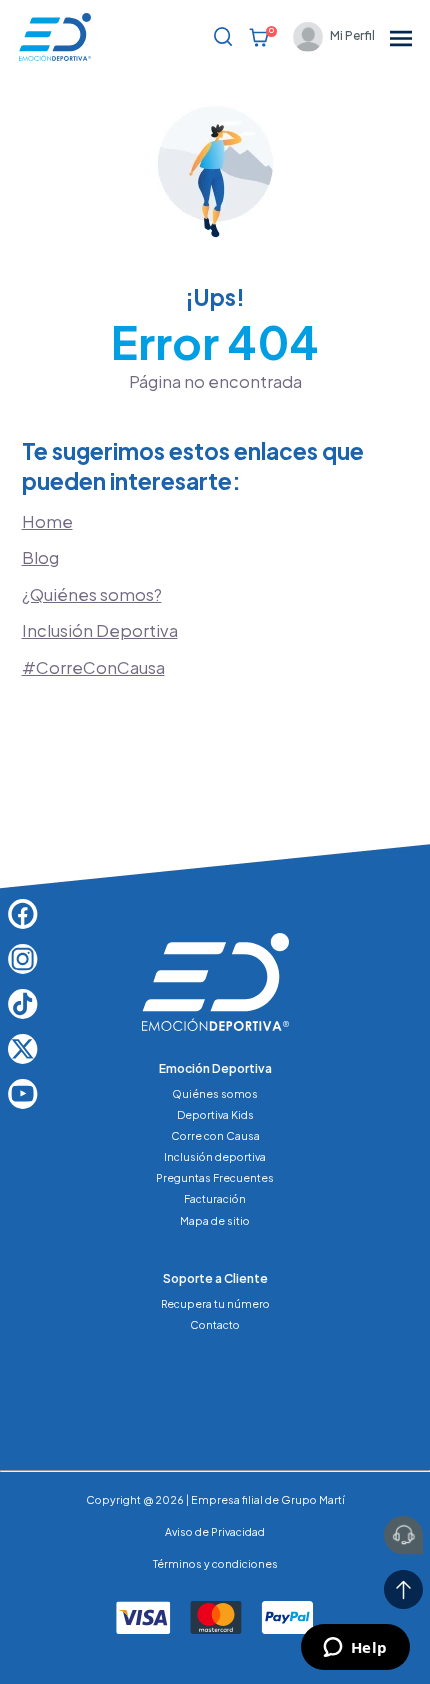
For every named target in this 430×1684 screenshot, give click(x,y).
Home (47, 521)
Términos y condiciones (215, 1563)
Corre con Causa (215, 1135)
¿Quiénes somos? (92, 594)
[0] (259, 37)
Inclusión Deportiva (100, 630)
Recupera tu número (215, 1303)
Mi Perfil (352, 35)
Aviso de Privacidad (215, 1531)
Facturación (215, 1198)
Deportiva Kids (215, 1114)
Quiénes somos (215, 1093)
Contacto (215, 1324)
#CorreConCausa (93, 667)
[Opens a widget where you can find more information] (355, 1649)
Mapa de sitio (215, 1220)
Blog (40, 557)
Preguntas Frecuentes (215, 1177)
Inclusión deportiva (215, 1156)
